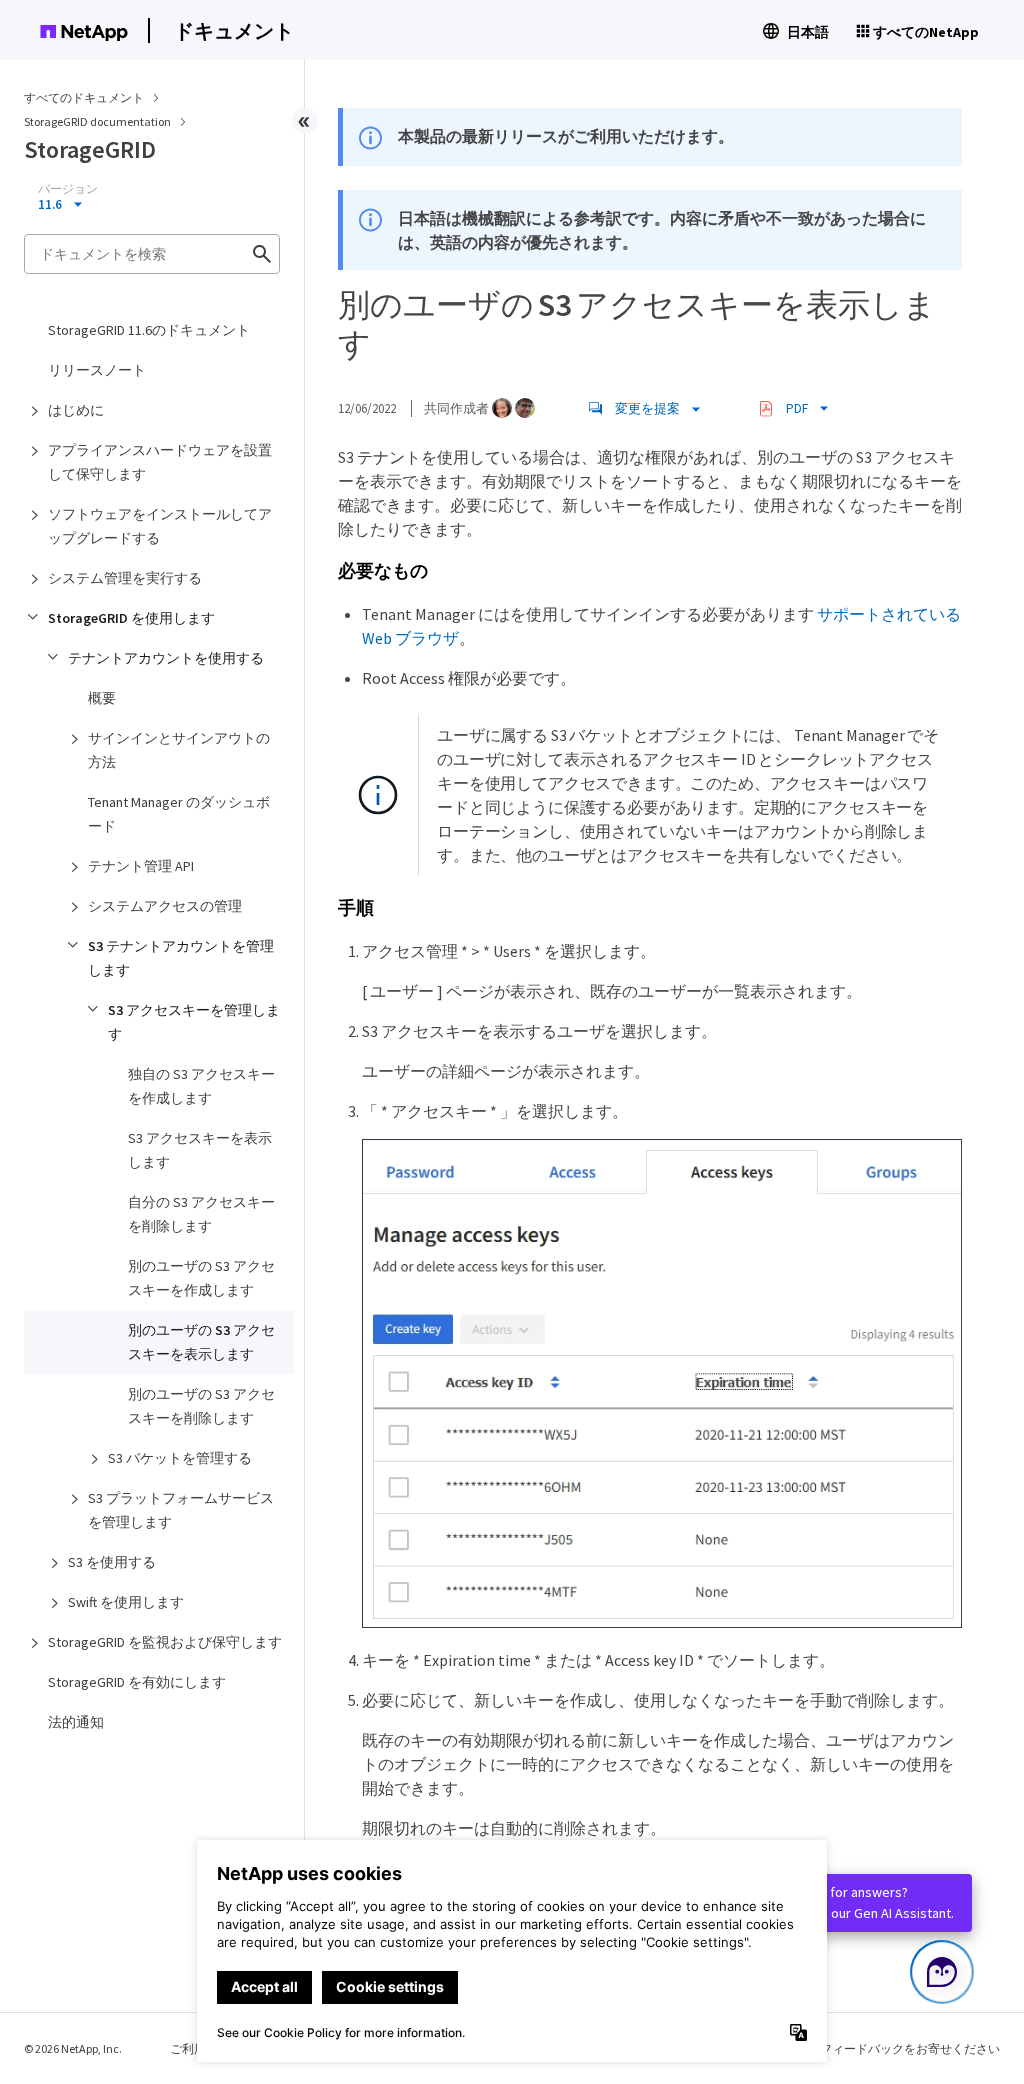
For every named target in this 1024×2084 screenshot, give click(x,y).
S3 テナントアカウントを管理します (181, 958)
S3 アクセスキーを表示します (200, 1150)
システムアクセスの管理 (165, 906)
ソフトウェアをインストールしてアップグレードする (160, 526)
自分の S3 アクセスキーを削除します (201, 1214)
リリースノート (97, 370)
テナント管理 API (141, 866)
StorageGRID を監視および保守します (165, 1642)
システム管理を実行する (125, 578)
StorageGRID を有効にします (137, 1682)
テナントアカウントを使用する (166, 658)
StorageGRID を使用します (131, 618)
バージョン (68, 189)
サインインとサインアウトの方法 (179, 750)
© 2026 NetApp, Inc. (73, 2048)
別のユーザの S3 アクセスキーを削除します (201, 1406)
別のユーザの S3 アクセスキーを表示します (201, 1342)
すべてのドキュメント (84, 97)
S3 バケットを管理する (180, 1458)
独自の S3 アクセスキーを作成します (201, 1086)
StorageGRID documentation (98, 121)
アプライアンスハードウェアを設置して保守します (160, 462)
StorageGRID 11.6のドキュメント (149, 330)
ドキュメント (234, 30)
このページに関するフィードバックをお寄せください (856, 2048)
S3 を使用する (112, 1562)
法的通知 (76, 1722)
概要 (102, 698)
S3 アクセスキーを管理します (194, 1022)
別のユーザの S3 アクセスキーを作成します (201, 1278)
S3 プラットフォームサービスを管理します (181, 1510)
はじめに (76, 410)
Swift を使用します (126, 1602)
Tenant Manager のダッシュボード (179, 814)
